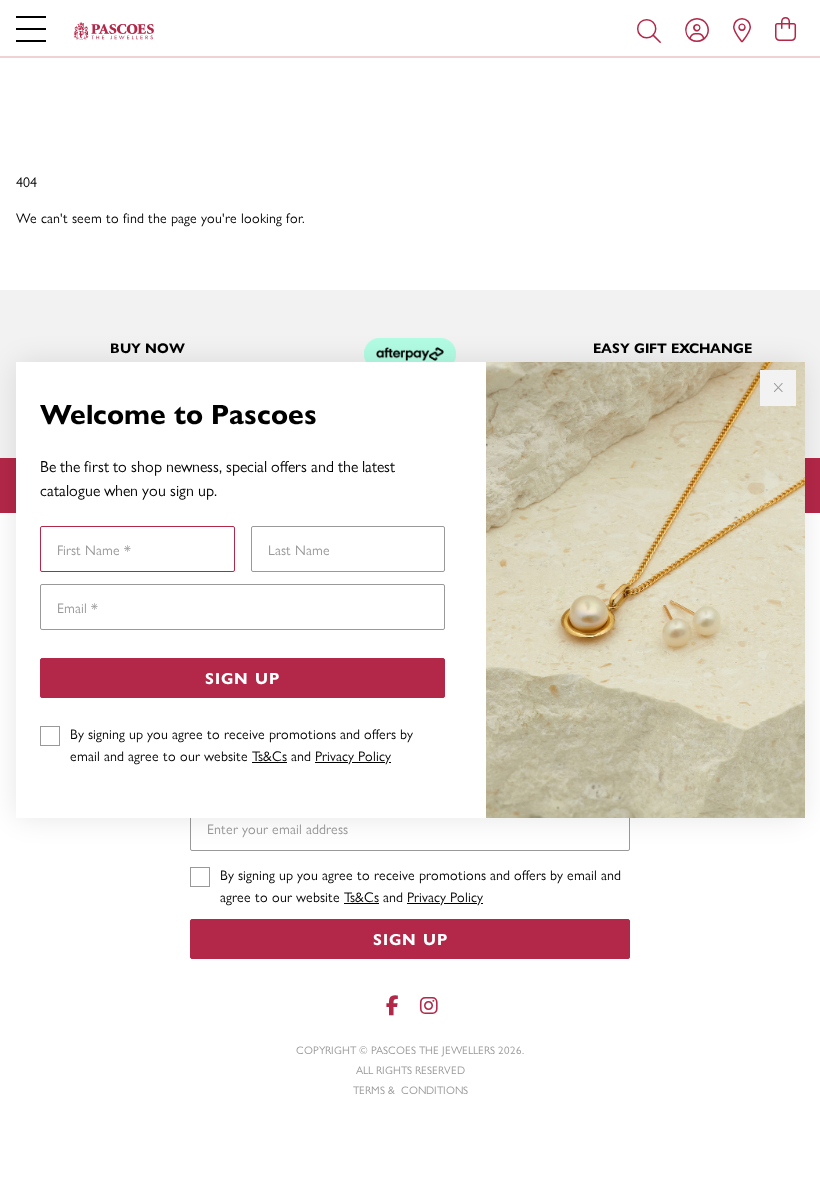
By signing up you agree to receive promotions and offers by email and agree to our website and (241, 744)
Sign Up (242, 677)
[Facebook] (392, 1005)
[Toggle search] (653, 29)
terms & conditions (410, 1089)
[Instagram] (428, 1005)
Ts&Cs (269, 755)
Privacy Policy (353, 755)
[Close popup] (778, 388)
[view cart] (785, 28)
